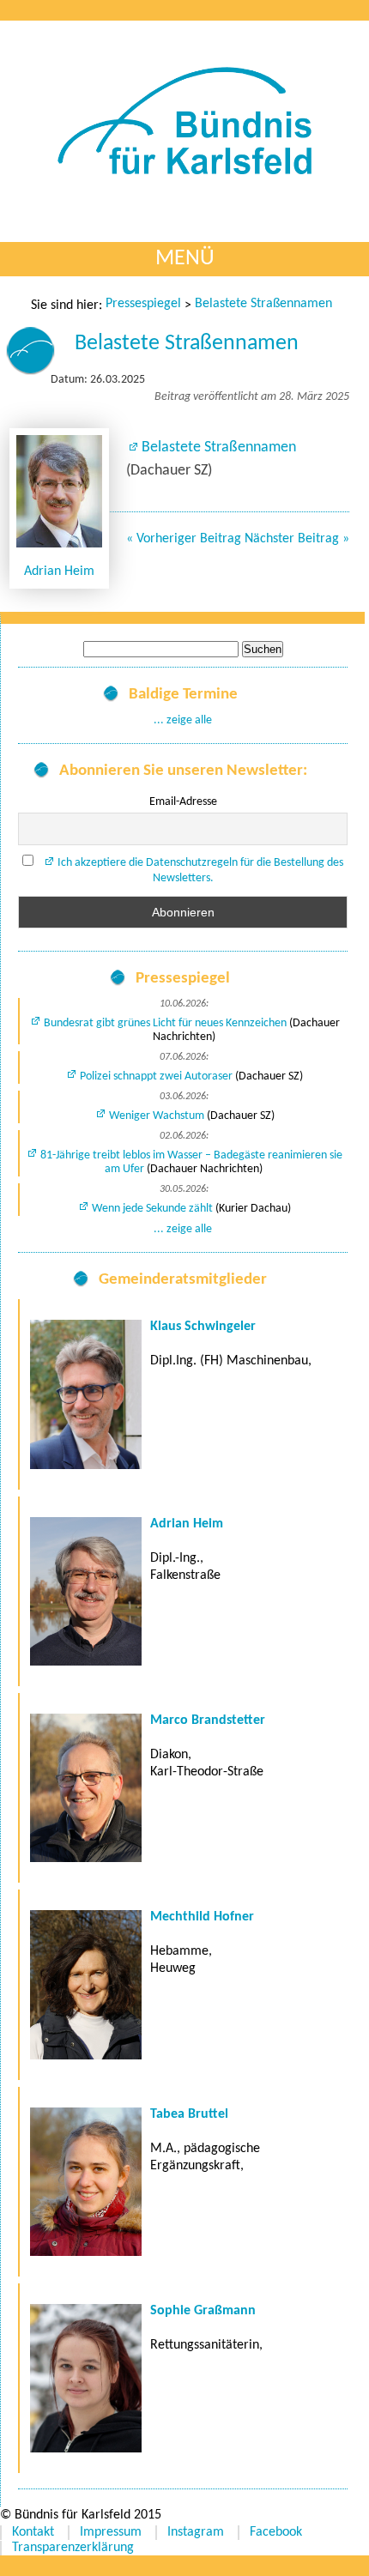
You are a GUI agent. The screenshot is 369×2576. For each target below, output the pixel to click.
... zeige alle (183, 720)
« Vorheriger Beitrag (184, 539)
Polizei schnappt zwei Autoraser (156, 1076)
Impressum (111, 2532)
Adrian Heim (59, 571)
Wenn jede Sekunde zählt (152, 1209)
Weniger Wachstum (157, 1116)
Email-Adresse (183, 802)
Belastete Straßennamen (263, 304)
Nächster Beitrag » (297, 539)
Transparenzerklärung (73, 2548)
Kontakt (33, 2532)
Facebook (276, 2532)
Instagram (196, 2532)
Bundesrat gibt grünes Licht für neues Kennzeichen (165, 1023)
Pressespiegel (143, 304)
